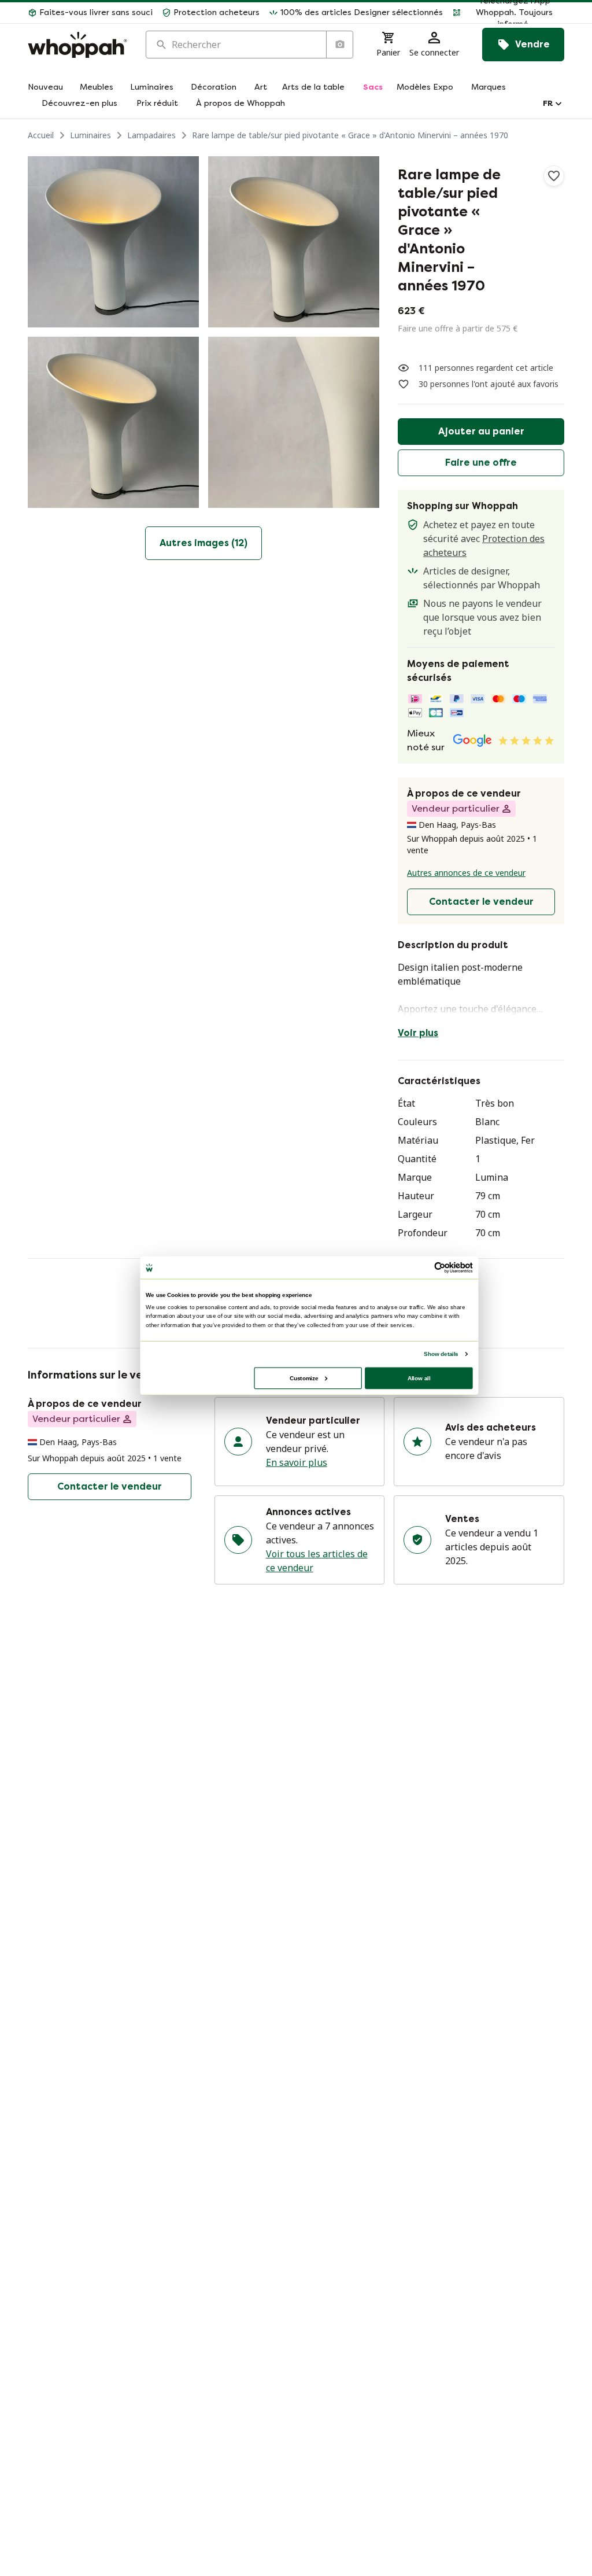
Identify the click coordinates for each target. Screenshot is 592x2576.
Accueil (41, 135)
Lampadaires (151, 135)
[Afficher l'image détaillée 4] (294, 422)
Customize (304, 1378)
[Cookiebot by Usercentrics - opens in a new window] (440, 1267)
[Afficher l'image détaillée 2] (294, 242)
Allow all (419, 1378)
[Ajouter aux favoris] (554, 176)
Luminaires (90, 135)
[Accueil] (77, 45)
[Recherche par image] (339, 45)
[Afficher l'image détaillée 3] (113, 422)
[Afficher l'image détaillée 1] (113, 242)
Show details (441, 1353)
